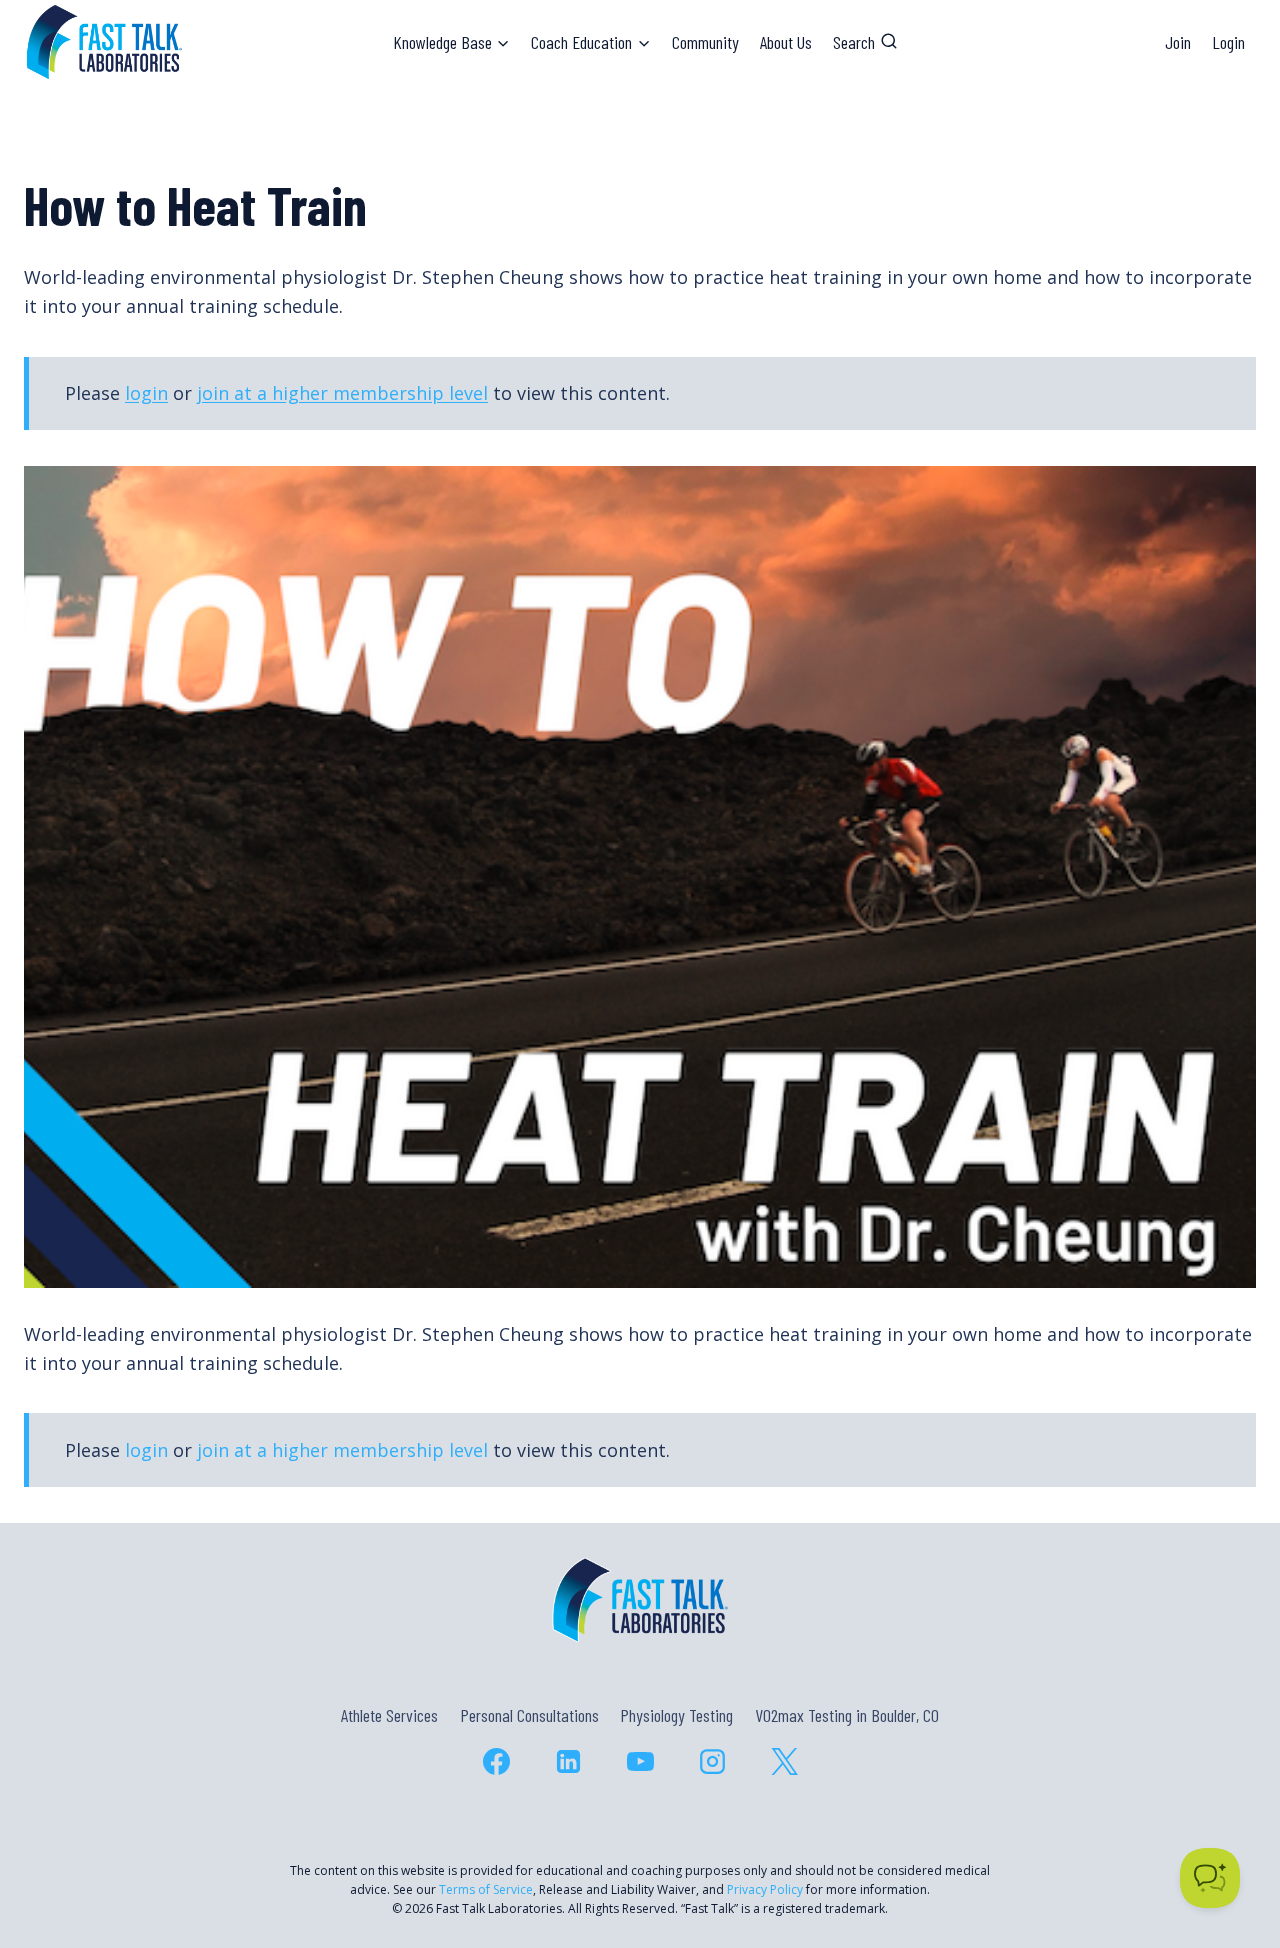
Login (1228, 42)
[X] (784, 1762)
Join (1178, 42)
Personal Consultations (529, 1715)
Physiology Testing (676, 1715)
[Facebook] (496, 1762)
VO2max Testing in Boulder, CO (847, 1715)
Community (705, 42)
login (146, 393)
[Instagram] (712, 1762)
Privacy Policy (765, 1889)
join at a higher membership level (342, 393)
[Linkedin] (568, 1762)
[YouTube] (640, 1762)
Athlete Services (389, 1715)
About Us (786, 42)
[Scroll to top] (1228, 1846)
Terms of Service (486, 1889)
